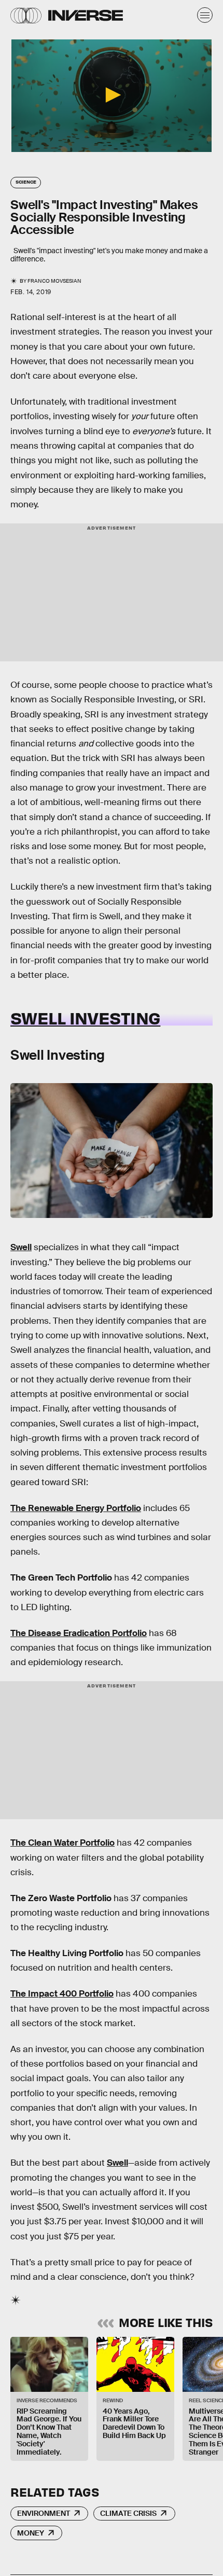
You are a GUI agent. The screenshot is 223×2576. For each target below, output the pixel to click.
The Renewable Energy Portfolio (76, 1508)
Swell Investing (85, 1017)
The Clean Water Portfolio (62, 1843)
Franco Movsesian (54, 281)
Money (31, 2533)
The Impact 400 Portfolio (62, 1994)
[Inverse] (86, 15)
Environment (44, 2513)
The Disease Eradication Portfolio (79, 1633)
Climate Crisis (128, 2513)
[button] (112, 95)
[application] (112, 96)
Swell (21, 1247)
